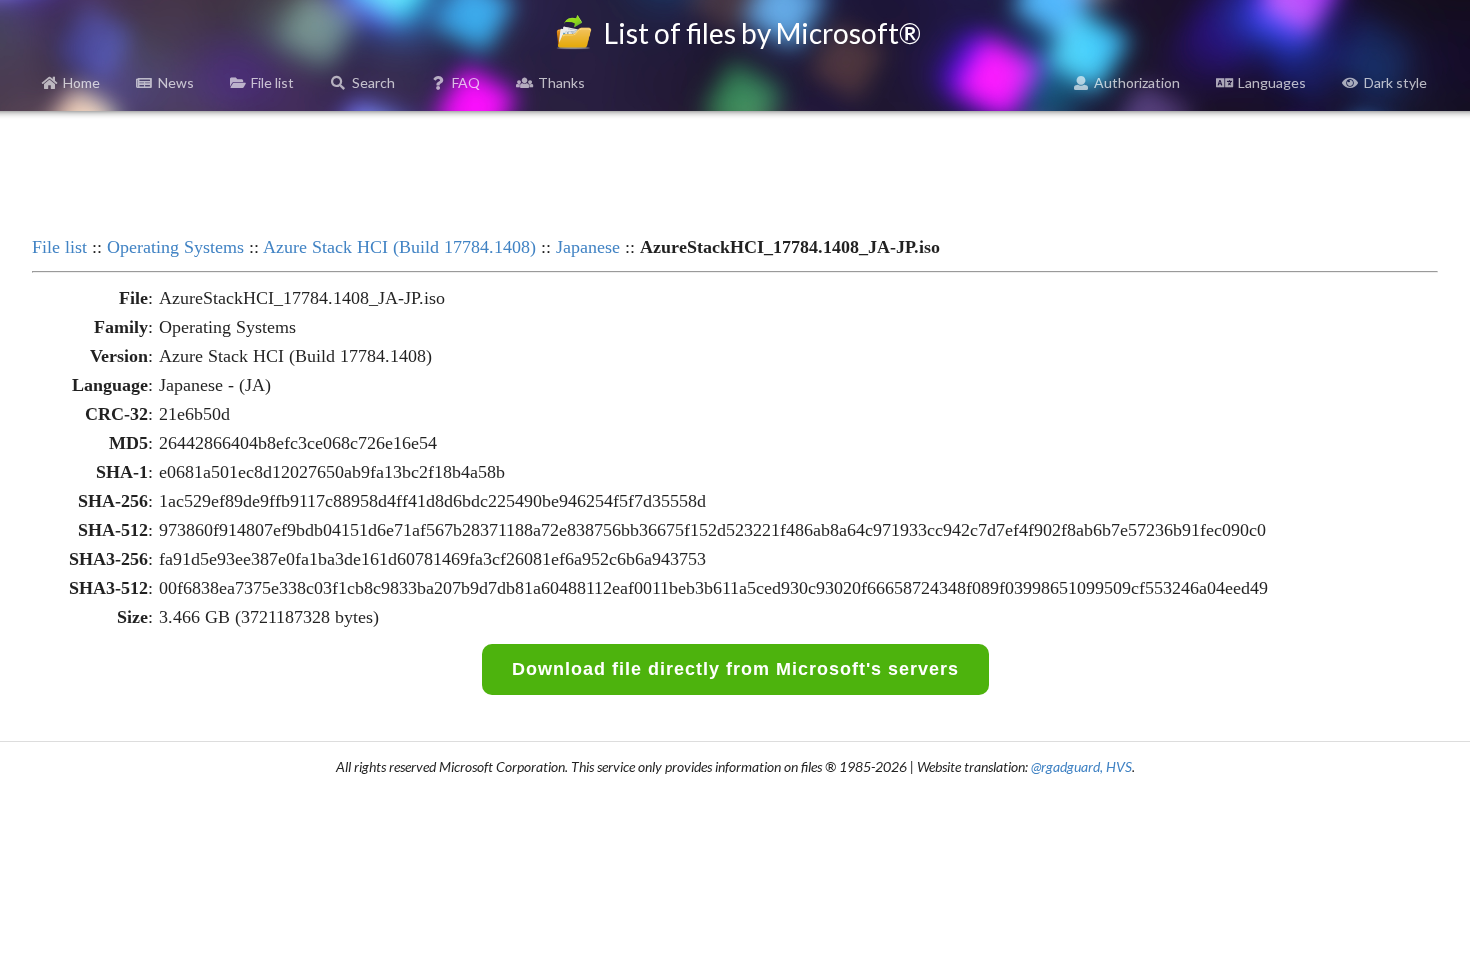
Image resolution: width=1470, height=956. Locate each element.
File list (272, 82)
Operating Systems (175, 247)
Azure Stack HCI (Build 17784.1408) (399, 247)
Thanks (561, 82)
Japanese (588, 247)
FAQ (466, 82)
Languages (1272, 82)
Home (81, 82)
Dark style (1395, 82)
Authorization (1137, 82)
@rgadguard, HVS (1081, 766)
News (176, 82)
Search (373, 82)
